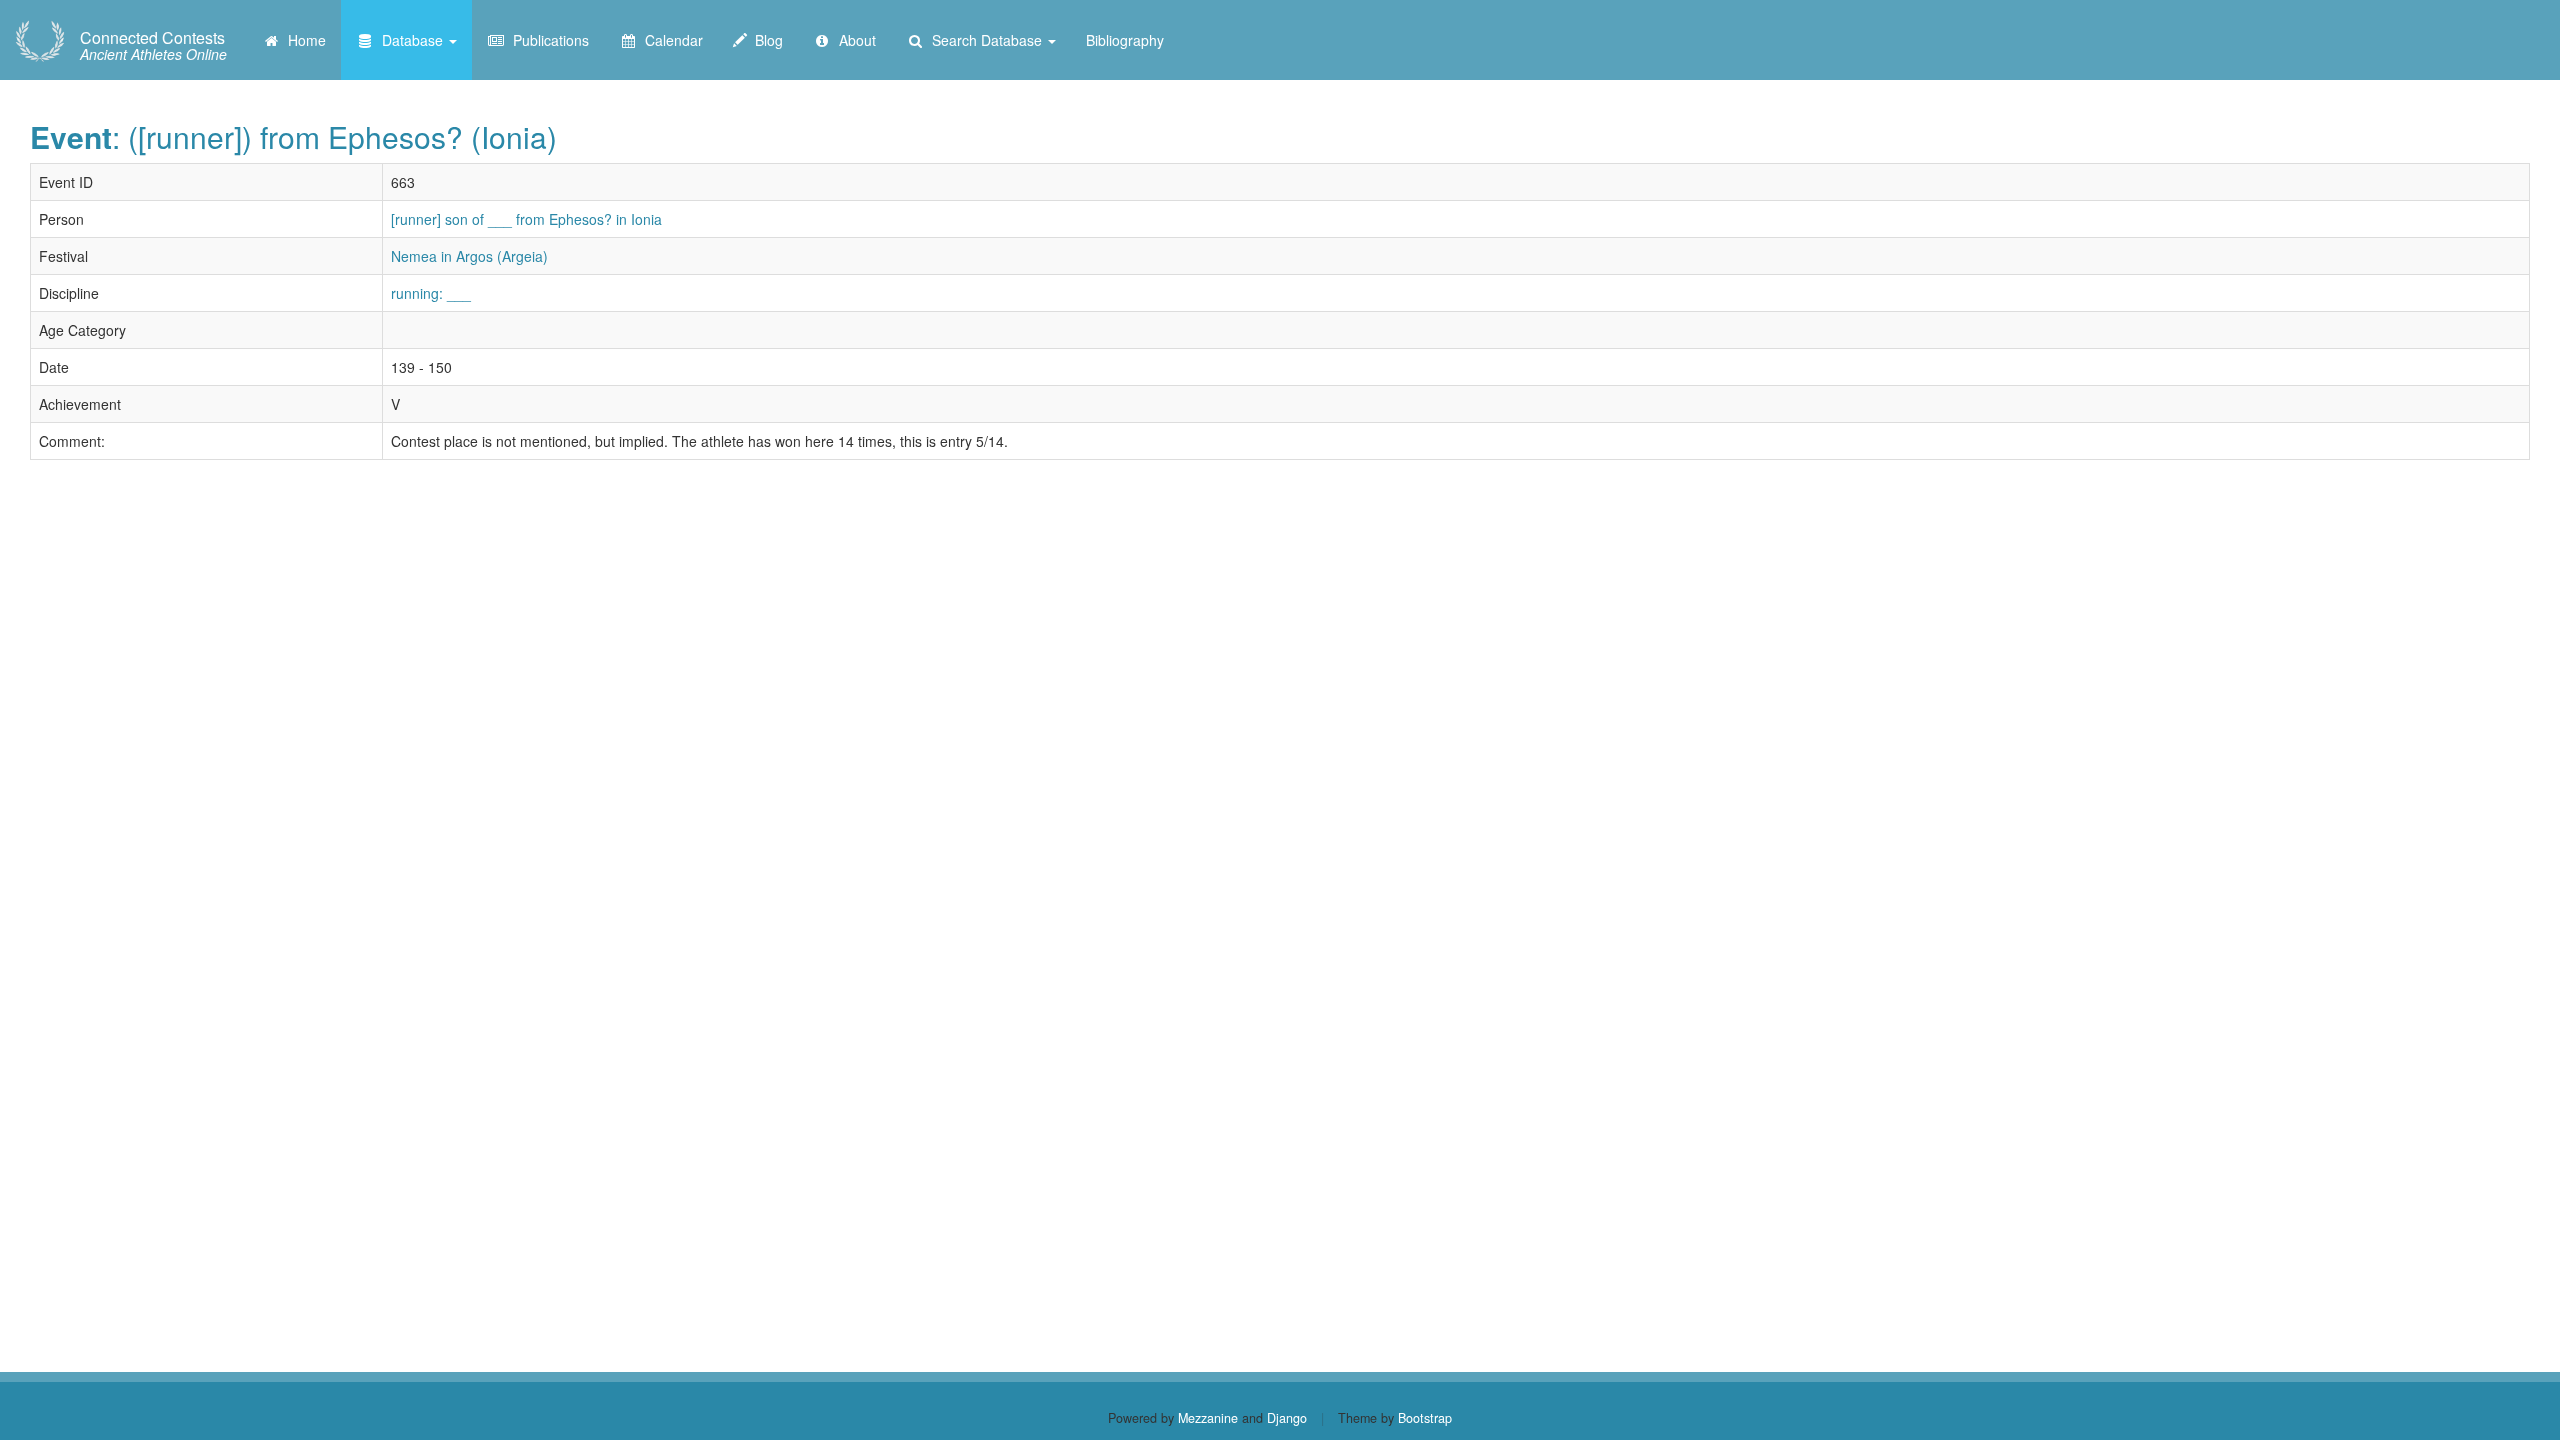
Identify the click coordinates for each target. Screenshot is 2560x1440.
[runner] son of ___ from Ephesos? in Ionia (526, 219)
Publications (547, 40)
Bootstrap (1425, 1418)
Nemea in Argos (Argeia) (469, 256)
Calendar (670, 40)
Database (410, 40)
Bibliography (1125, 40)
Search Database (985, 40)
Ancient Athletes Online (153, 46)
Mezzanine (1208, 1418)
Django (1287, 1418)
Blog (765, 40)
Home (303, 40)
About (853, 40)
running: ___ (431, 293)
